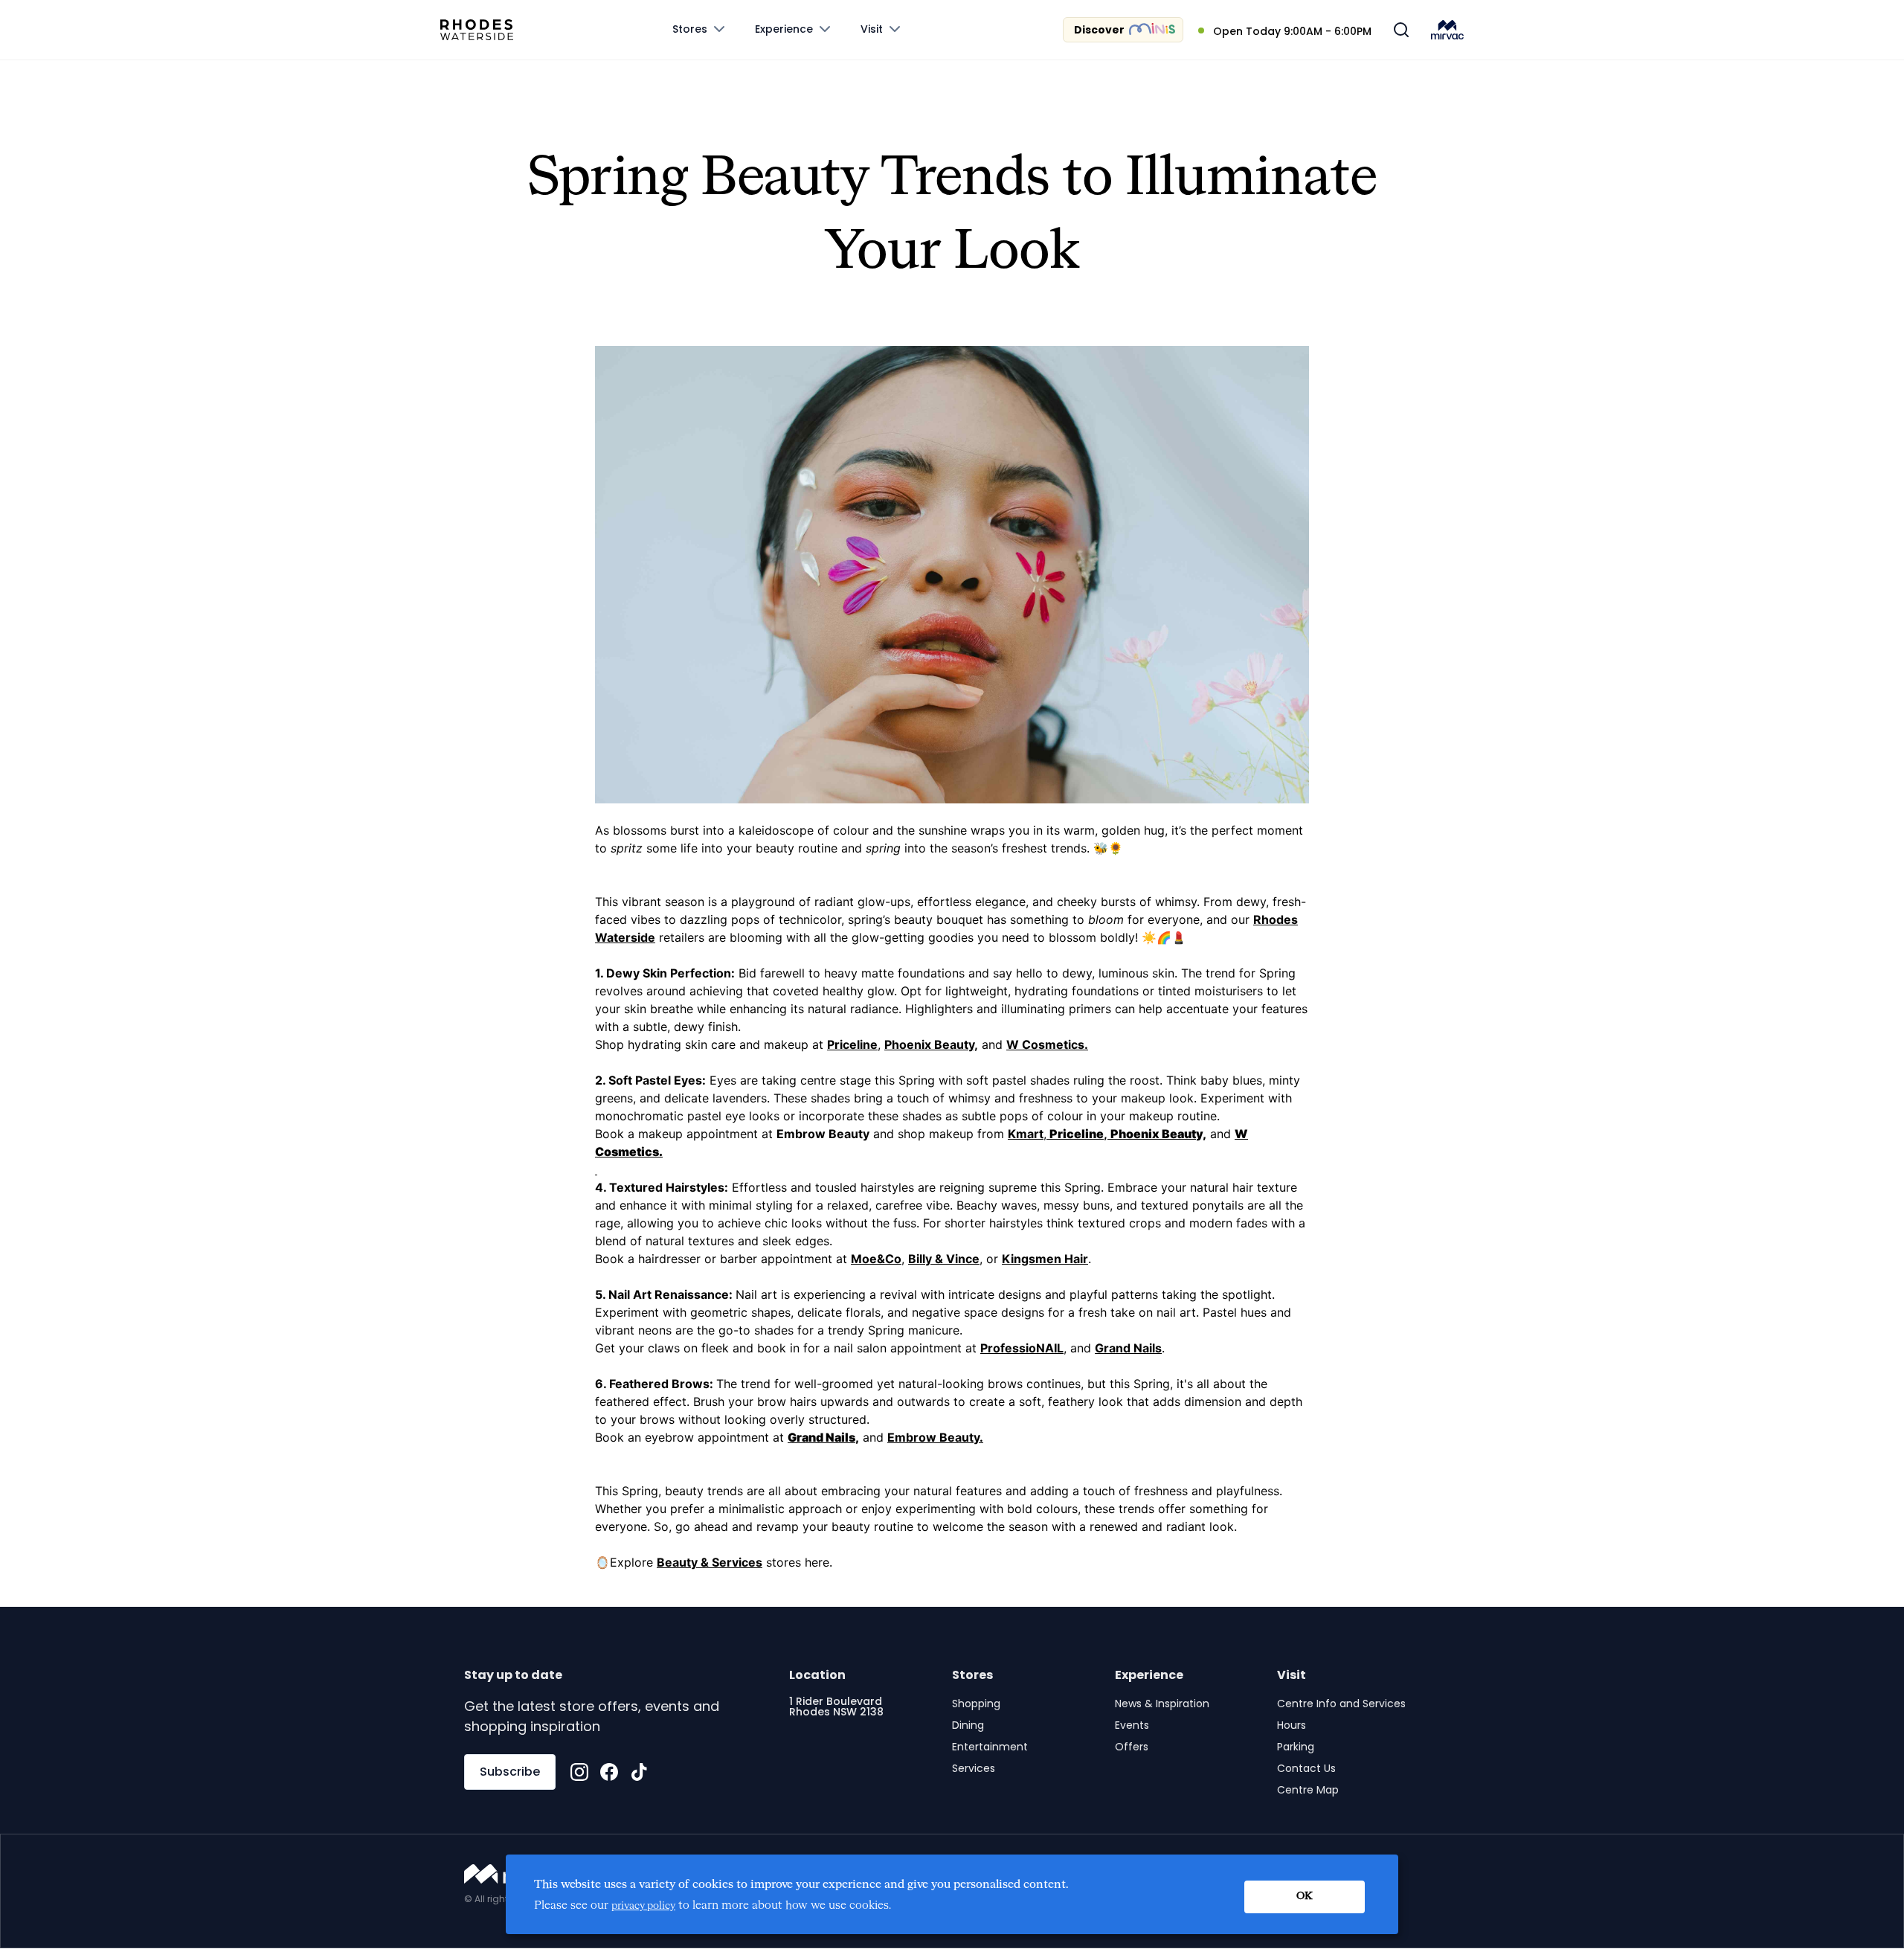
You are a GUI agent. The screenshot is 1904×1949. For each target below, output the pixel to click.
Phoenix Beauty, (1158, 1134)
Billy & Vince (944, 1259)
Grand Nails (1128, 1348)
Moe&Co (876, 1259)
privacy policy (643, 1906)
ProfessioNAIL (1022, 1348)
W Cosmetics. (1047, 1044)
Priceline (852, 1044)
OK (1305, 1896)
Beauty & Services (710, 1562)
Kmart (1026, 1134)
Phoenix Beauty (929, 1044)
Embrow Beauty (823, 1134)
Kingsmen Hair (1045, 1259)
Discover (1099, 30)
